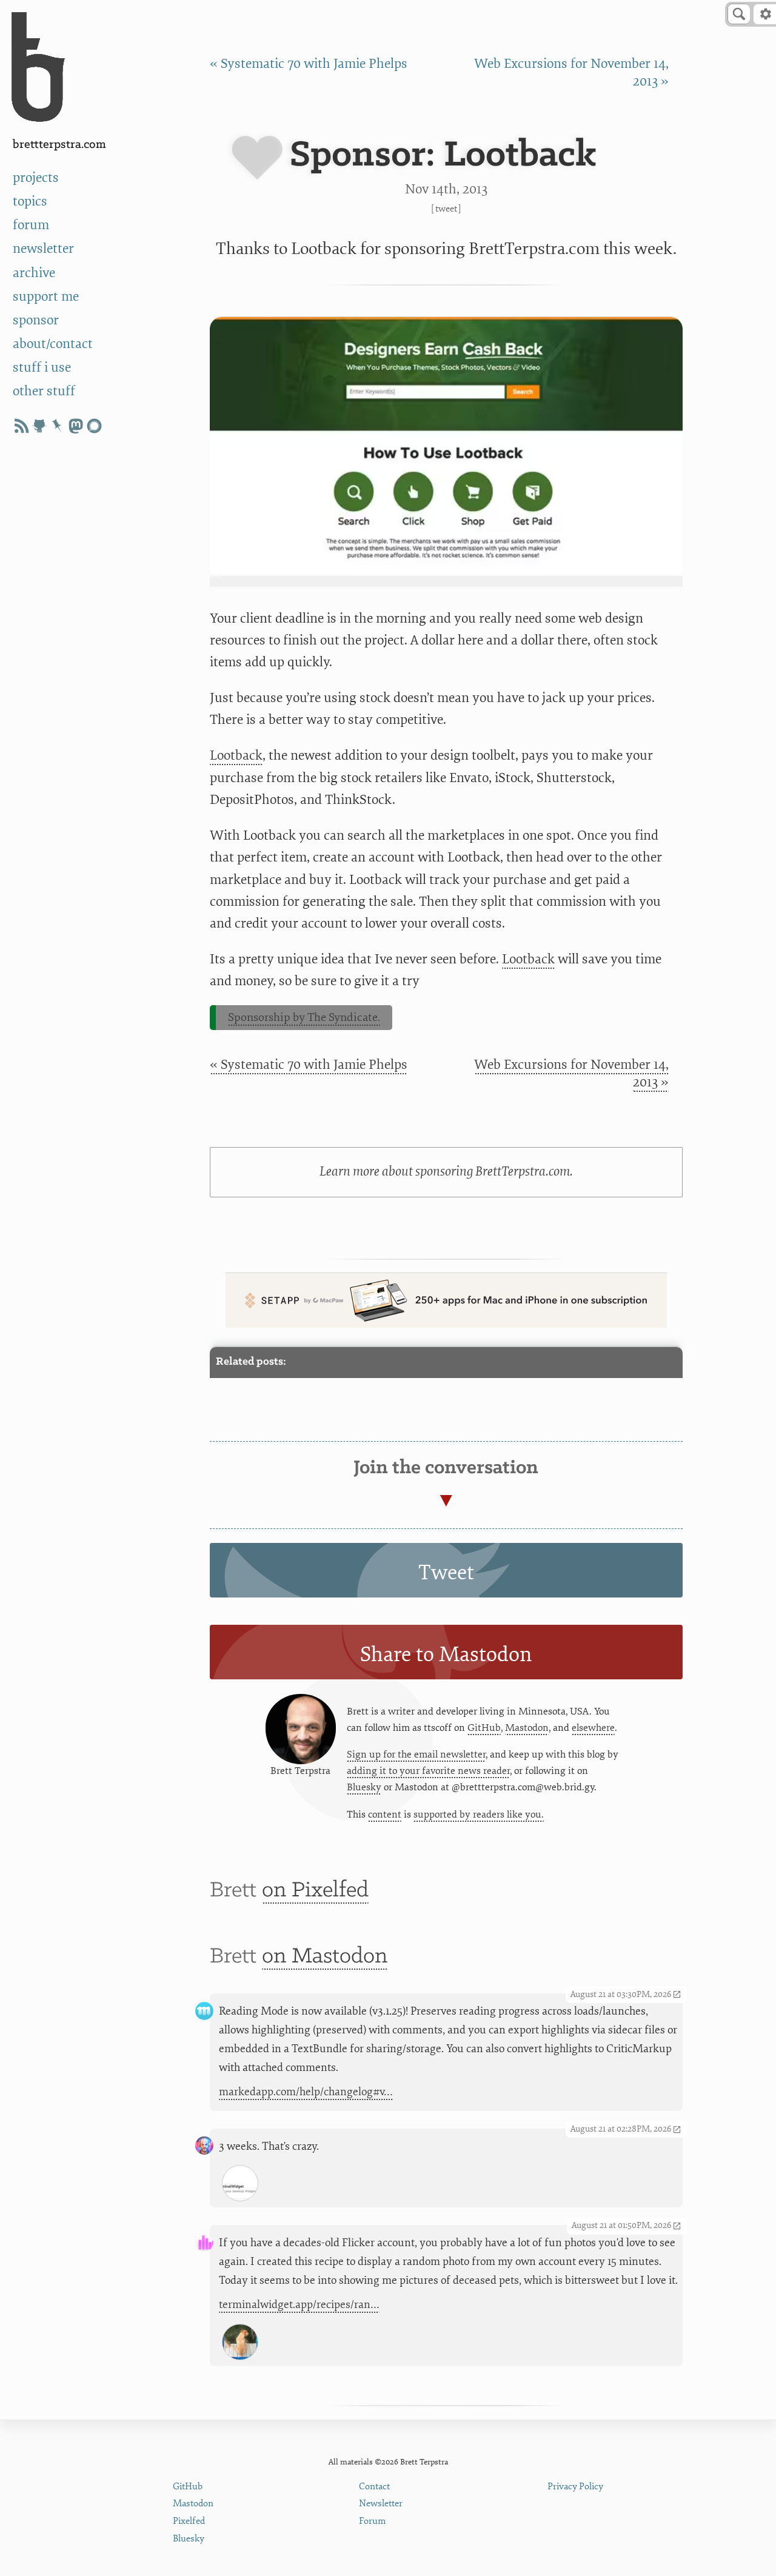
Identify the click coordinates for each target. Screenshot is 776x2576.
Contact (374, 2487)
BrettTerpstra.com (59, 145)
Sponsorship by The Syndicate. (304, 1017)
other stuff (44, 391)
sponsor (36, 320)
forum (31, 225)
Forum (373, 2521)
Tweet (446, 209)
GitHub (484, 1728)
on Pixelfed (315, 1891)
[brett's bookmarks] (58, 426)
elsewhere (593, 1728)
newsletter (43, 249)
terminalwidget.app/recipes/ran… (299, 2305)
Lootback (236, 756)
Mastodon (527, 1728)
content (385, 1815)
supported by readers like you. (479, 1815)
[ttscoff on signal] (94, 426)
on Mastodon (325, 1957)
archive (34, 273)
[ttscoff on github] (39, 426)
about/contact (53, 344)
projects (36, 178)
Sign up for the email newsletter (416, 1755)
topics (30, 202)
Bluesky (364, 1787)
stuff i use (42, 368)
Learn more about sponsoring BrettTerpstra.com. (446, 1172)
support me (46, 297)
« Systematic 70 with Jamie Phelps (309, 64)
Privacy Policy (575, 2487)
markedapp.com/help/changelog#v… (306, 2092)
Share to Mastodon (446, 1654)
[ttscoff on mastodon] (76, 426)
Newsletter (381, 2504)
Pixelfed (189, 2521)
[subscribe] (21, 426)
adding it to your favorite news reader (428, 1771)
